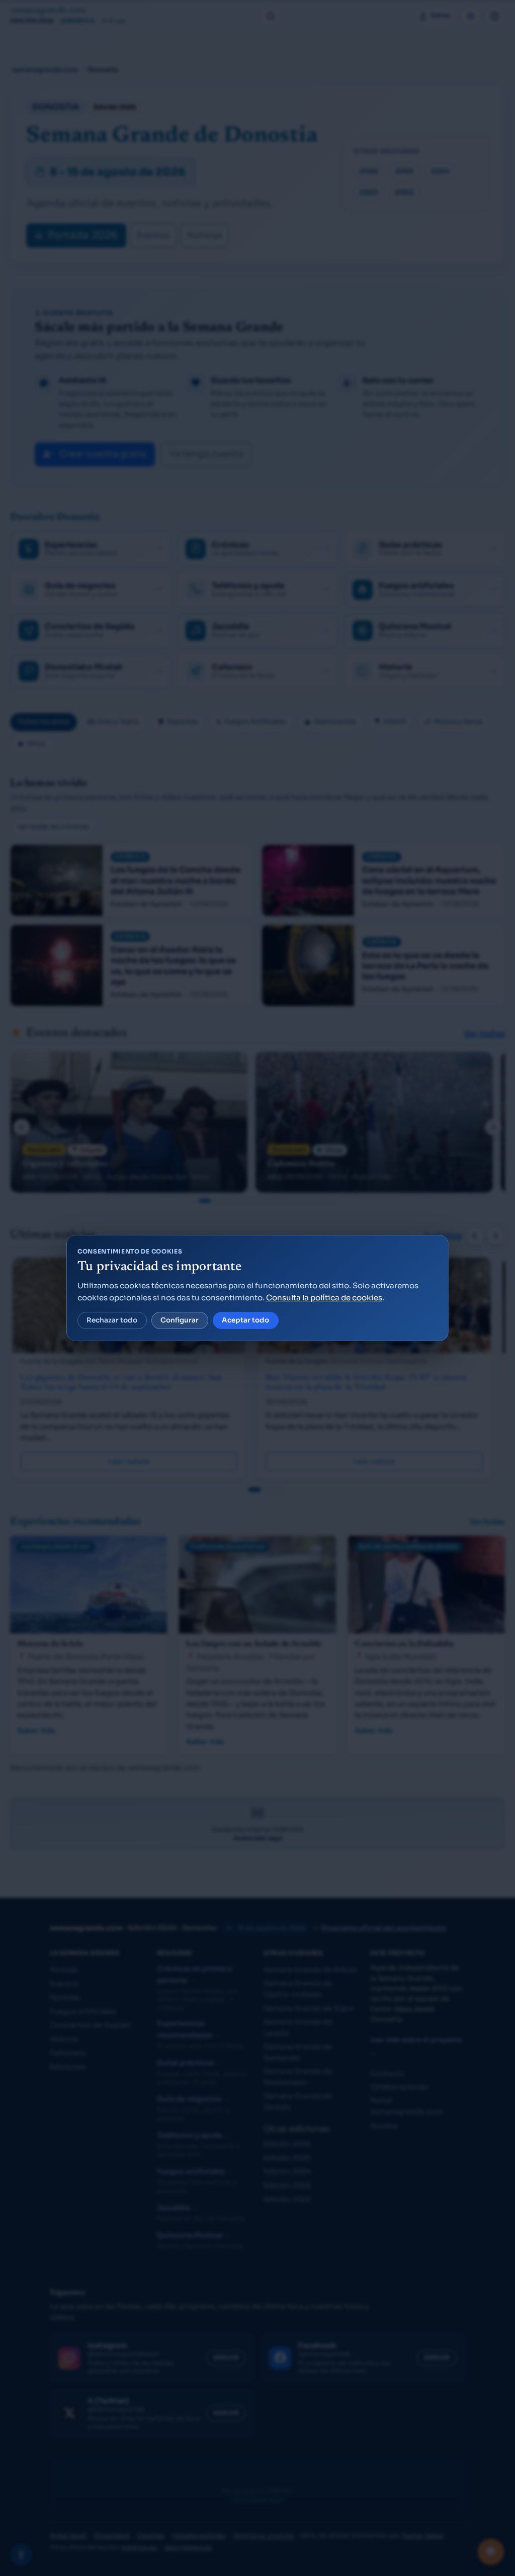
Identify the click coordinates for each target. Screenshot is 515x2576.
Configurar (180, 1320)
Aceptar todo (245, 1320)
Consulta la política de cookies (324, 1298)
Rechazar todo (112, 1320)
